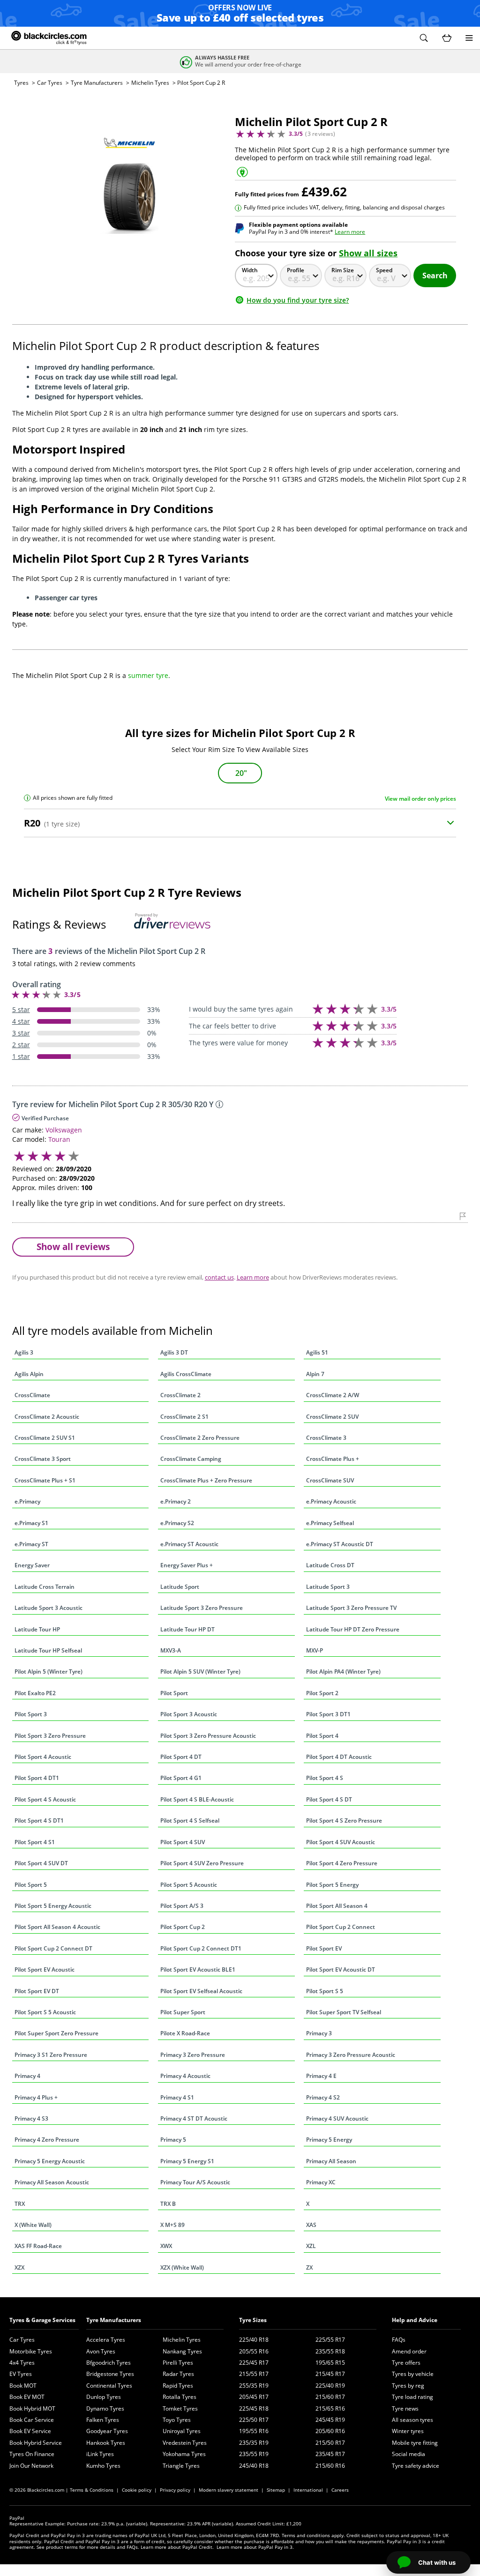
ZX (309, 2267)
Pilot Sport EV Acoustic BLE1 (198, 1969)
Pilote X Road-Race (185, 2033)
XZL (311, 2246)
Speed (384, 270)
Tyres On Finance (32, 2454)
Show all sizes (368, 253)
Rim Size (343, 270)
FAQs (399, 2340)
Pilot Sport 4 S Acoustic (45, 1799)
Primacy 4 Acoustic (185, 2076)
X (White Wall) (33, 2225)
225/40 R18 (254, 2340)
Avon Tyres (101, 2351)
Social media (409, 2454)
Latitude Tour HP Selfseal (48, 1650)
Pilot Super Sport (183, 2012)
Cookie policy (137, 2490)
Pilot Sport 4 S (325, 1778)
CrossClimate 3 (326, 1438)
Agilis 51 (317, 1352)
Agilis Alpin (29, 1374)
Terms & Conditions (92, 2490)
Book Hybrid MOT (32, 2408)
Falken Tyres (103, 2420)
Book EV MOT (27, 2397)
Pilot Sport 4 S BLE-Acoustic (197, 1799)
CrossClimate (32, 1395)
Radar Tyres (178, 2374)
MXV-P (315, 1650)
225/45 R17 (254, 2363)
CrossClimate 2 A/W (333, 1395)
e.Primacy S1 (31, 1523)
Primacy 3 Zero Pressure (193, 2055)
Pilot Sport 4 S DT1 (39, 1820)
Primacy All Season (331, 2161)
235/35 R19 (254, 2443)
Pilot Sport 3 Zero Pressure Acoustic (208, 1736)
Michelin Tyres (150, 83)
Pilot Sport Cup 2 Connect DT (53, 1948)
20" (241, 773)
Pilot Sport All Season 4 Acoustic (57, 1927)
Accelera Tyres (106, 2340)
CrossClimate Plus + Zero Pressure (206, 1480)
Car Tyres (50, 83)
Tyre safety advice (416, 2466)
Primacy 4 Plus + (36, 2097)
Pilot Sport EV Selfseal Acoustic (201, 1991)
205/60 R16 (330, 2431)
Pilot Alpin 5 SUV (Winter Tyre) (200, 1671)
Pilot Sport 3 (31, 1714)
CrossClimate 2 (180, 1395)
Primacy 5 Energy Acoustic (50, 2161)
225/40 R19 (330, 2386)
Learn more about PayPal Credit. (177, 2547)
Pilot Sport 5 (31, 1885)
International (308, 2490)
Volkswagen (64, 1130)
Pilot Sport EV (324, 1948)
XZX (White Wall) (182, 2267)
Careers (340, 2490)
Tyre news (405, 2408)
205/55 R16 (254, 2351)
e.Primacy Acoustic (331, 1501)
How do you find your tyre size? (298, 300)
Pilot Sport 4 (322, 1736)
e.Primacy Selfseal (330, 1523)
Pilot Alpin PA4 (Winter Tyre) (343, 1671)
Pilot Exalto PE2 (35, 1693)
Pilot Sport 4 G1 (181, 1778)
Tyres (21, 83)
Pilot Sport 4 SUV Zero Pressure (202, 1863)
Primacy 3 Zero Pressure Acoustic (351, 2055)
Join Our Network (31, 2466)
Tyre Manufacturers (97, 83)
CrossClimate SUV (330, 1480)
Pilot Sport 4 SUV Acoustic (341, 1842)
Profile (296, 270)
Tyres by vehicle (413, 2374)
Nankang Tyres (182, 2351)
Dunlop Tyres (104, 2397)
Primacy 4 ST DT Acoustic (194, 2118)
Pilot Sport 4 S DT (329, 1799)
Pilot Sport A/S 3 (182, 1906)
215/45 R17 (330, 2374)
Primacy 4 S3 (31, 2118)
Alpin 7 (315, 1374)
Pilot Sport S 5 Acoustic (45, 2012)
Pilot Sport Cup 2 (183, 1927)
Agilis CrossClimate (186, 1374)
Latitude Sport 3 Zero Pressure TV (351, 1608)
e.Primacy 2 (176, 1501)
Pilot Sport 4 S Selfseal (190, 1820)
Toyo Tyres (177, 2420)
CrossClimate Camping (191, 1459)
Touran (59, 1139)
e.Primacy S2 (177, 1523)
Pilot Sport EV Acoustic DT (341, 1969)
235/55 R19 (254, 2454)
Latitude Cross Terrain (45, 1587)
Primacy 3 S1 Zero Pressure (51, 2055)
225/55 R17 (330, 2340)
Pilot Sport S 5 (325, 1991)
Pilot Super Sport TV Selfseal (344, 2012)
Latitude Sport (180, 1587)
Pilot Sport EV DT (37, 1991)
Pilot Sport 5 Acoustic (189, 1885)
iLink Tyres (100, 2454)
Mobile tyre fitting (415, 2443)
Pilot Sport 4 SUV (183, 1842)
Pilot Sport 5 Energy (332, 1885)
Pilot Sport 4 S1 (35, 1842)
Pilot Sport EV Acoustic (45, 1969)
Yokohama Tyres (184, 2454)
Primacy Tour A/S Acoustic (195, 2182)
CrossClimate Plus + (333, 1459)
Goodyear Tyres (107, 2431)
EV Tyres (21, 2374)
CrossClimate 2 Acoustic (47, 1417)
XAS (311, 2225)
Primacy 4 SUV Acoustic (337, 2118)
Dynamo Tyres (105, 2408)
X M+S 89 (172, 2225)
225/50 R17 (254, 2420)
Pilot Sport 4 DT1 (37, 1778)
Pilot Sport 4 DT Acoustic (339, 1757)
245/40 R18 (254, 2466)
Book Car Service (32, 2420)
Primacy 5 (173, 2140)
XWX (166, 2246)
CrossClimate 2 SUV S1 (45, 1438)
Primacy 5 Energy (329, 2140)
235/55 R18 (330, 2351)
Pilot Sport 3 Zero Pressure (50, 1736)
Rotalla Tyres (180, 2397)
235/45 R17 (330, 2454)
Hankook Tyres (106, 2443)
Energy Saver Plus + (187, 1565)
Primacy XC (321, 2182)
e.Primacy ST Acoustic (189, 1544)
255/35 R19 (254, 2386)
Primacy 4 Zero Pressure (47, 2140)
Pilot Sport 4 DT (181, 1757)
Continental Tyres (109, 2386)
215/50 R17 (330, 2443)
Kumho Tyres (103, 2466)
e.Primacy (27, 1501)
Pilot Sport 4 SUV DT (41, 1863)
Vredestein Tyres (185, 2443)
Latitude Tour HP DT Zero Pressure (353, 1629)
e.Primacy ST (31, 1544)
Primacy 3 (319, 2033)
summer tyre (148, 675)
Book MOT (23, 2386)
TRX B (168, 2204)
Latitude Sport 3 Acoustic (49, 1608)
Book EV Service (30, 2431)
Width (250, 270)
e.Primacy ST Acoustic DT (340, 1544)
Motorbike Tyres (31, 2351)
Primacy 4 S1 (177, 2097)
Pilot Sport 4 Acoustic (43, 1757)
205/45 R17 (254, 2397)
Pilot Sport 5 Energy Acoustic (53, 1906)
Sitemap (276, 2490)
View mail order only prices (420, 799)
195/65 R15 (330, 2363)
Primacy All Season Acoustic (52, 2182)
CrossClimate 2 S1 (184, 1417)
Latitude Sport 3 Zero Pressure (202, 1608)
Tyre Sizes (253, 2320)
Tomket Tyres (180, 2408)
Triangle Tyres (181, 2466)
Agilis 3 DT (174, 1352)
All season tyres (412, 2420)
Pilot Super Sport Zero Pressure (56, 2033)
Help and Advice (415, 2320)
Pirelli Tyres (178, 2363)
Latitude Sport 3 (328, 1587)
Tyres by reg (408, 2386)
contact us (219, 1277)
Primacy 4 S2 (323, 2097)
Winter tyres (408, 2431)
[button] (424, 38)
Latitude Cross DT (330, 1565)
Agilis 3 (24, 1352)
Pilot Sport (174, 1693)
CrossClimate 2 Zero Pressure (200, 1438)
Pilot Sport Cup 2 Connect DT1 (201, 1948)
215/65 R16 (330, 2408)
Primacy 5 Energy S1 (187, 2161)
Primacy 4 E (321, 2076)
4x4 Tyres (22, 2363)
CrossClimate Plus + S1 (45, 1480)
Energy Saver (32, 1565)
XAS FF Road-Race (38, 2246)
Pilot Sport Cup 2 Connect (341, 1927)
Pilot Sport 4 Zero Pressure (342, 1863)
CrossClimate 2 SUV (332, 1417)
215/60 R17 (330, 2397)
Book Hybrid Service (36, 2443)
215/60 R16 (330, 2466)
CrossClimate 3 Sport (43, 1459)
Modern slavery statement (229, 2490)
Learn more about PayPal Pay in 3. (255, 2547)
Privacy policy (175, 2490)
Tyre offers (406, 2363)
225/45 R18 (254, 2408)
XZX (19, 2267)
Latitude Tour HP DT (187, 1629)
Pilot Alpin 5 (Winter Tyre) (49, 1671)
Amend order (409, 2351)
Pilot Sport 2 (322, 1693)
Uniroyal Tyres (182, 2431)
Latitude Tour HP (37, 1629)
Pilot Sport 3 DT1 (328, 1714)
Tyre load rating (412, 2397)
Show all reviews (73, 1247)
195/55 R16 (254, 2431)
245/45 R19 (330, 2420)
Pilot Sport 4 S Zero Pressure (344, 1820)
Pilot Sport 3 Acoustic (189, 1714)
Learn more (350, 232)
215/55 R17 (254, 2374)
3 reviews (320, 134)
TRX (20, 2204)
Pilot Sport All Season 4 (337, 1906)
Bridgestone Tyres (110, 2374)
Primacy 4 (27, 2076)
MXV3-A (171, 1650)
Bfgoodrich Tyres (109, 2363)
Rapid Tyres (178, 2386)
